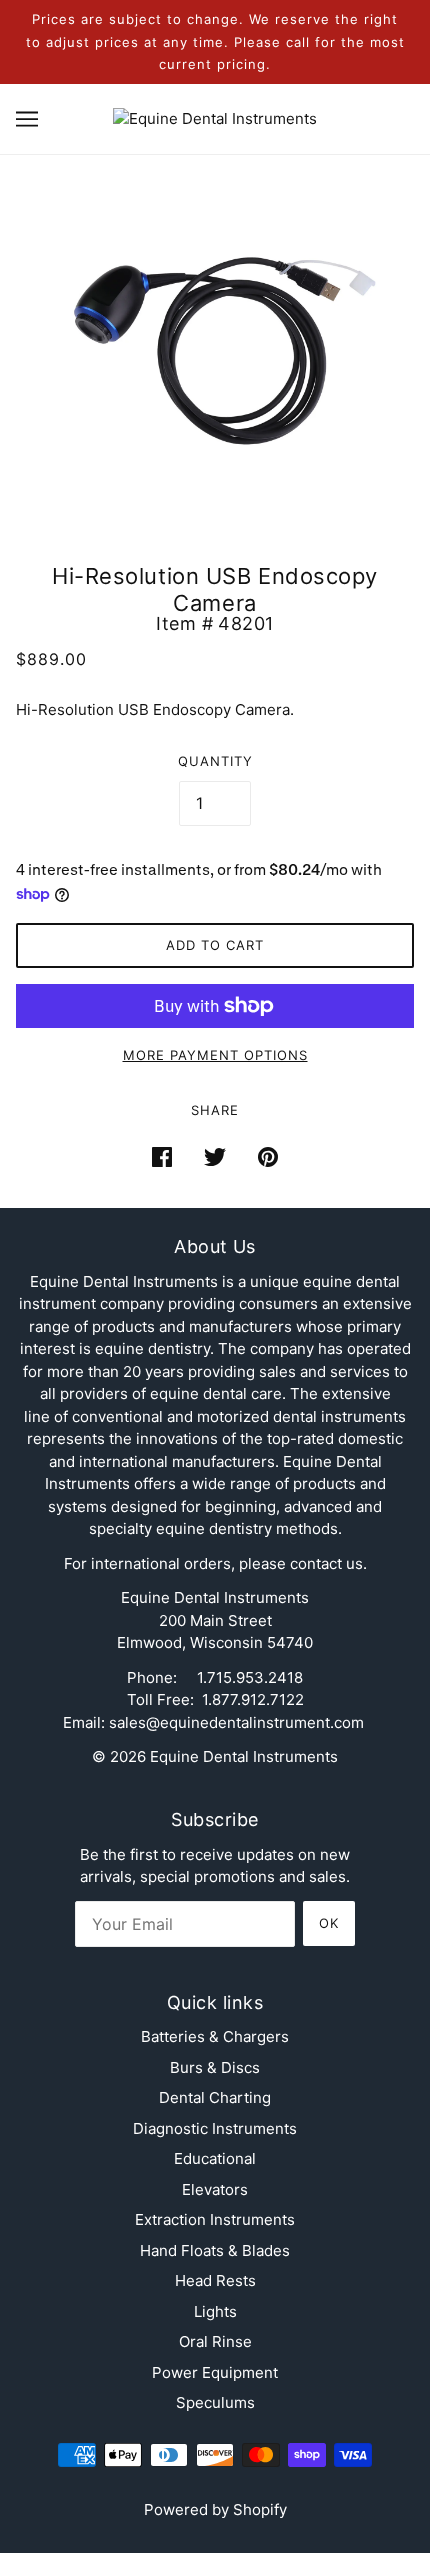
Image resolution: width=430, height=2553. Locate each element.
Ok (329, 1923)
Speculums (215, 2402)
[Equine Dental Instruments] (215, 117)
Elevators (215, 2189)
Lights (215, 2311)
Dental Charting (215, 2097)
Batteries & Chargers (215, 2036)
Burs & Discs (215, 2067)
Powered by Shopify (215, 2509)
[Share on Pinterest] (268, 1156)
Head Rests (215, 2280)
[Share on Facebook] (162, 1156)
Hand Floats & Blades (215, 2250)
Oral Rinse (215, 2341)
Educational (215, 2158)
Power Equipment (215, 2372)
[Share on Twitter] (215, 1156)
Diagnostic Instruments (215, 2128)
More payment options (215, 1055)
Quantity (215, 761)
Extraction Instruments (215, 2219)
